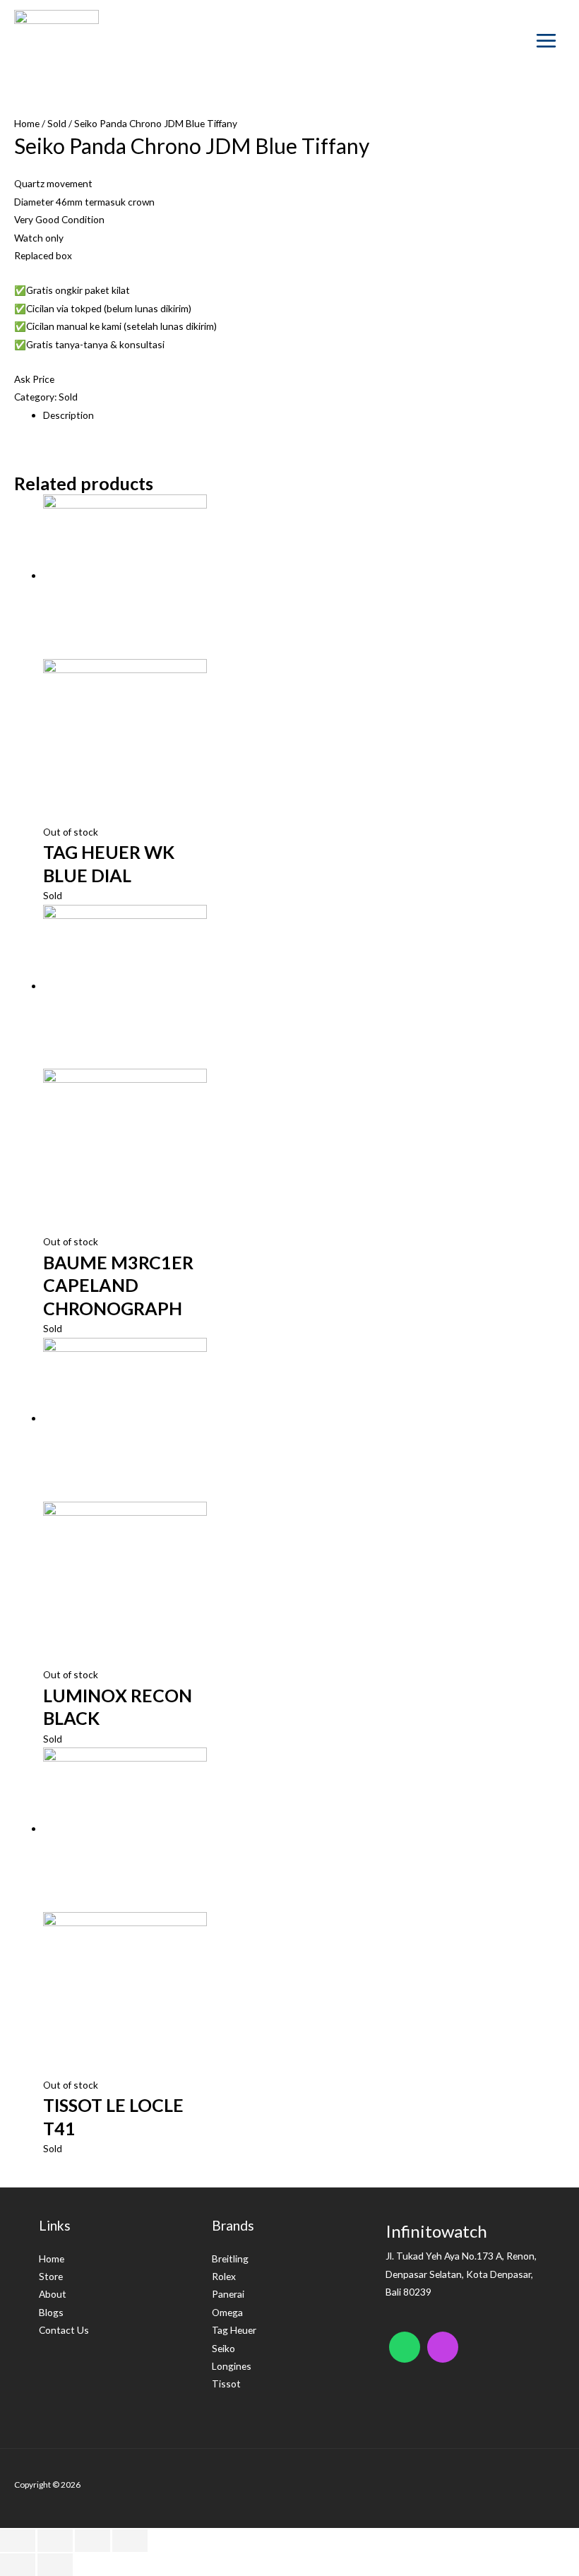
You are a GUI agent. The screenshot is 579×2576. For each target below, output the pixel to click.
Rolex (224, 2276)
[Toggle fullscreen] (92, 2541)
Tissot (226, 2384)
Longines (232, 2366)
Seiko (223, 2348)
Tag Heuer (234, 2330)
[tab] (304, 415)
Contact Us (64, 2330)
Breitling (230, 2259)
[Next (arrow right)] (55, 2565)
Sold (57, 123)
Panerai (228, 2294)
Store (51, 2276)
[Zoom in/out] (130, 2541)
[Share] (55, 2541)
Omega (227, 2312)
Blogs (51, 2312)
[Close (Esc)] (18, 2541)
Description (68, 415)
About (53, 2294)
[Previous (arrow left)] (18, 2565)
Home (27, 123)
